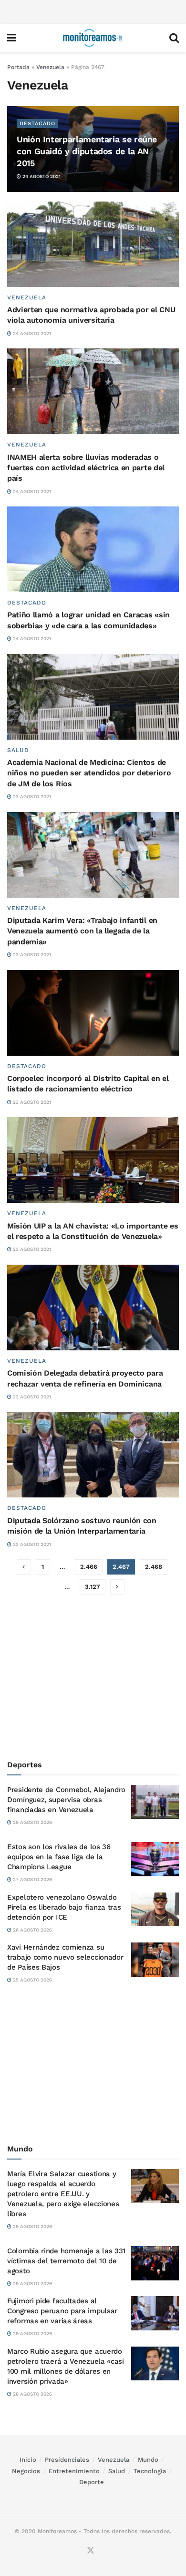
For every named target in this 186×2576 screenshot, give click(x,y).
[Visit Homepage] (93, 38)
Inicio (28, 2460)
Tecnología (150, 2471)
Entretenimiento (74, 2471)
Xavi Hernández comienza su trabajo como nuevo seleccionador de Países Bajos (65, 1957)
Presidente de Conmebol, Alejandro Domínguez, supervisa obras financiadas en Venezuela (66, 1800)
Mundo (148, 2460)
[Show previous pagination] (24, 1567)
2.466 (89, 1567)
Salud (18, 750)
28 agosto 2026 (32, 2394)
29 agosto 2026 (32, 1822)
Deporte (92, 2482)
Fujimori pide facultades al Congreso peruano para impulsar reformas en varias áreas (62, 2311)
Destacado (37, 124)
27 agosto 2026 (32, 1879)
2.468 (154, 1567)
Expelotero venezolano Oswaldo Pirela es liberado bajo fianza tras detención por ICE (64, 1907)
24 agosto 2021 (41, 176)
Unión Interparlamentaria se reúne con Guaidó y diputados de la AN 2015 (87, 151)
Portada (18, 67)
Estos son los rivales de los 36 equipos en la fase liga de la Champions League (59, 1857)
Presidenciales (67, 2460)
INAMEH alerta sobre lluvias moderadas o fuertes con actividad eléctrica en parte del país (86, 468)
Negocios (26, 2471)
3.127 (93, 1587)
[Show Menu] (12, 38)
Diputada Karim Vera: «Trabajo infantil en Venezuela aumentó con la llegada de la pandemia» (82, 931)
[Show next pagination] (117, 1587)
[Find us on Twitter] (91, 2551)
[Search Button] (174, 38)
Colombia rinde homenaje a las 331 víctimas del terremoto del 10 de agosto (66, 2261)
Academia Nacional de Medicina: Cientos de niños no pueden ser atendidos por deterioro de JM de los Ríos (89, 773)
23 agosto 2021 (31, 797)
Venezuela (50, 67)
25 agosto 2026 (32, 1980)
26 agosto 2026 (32, 1930)
